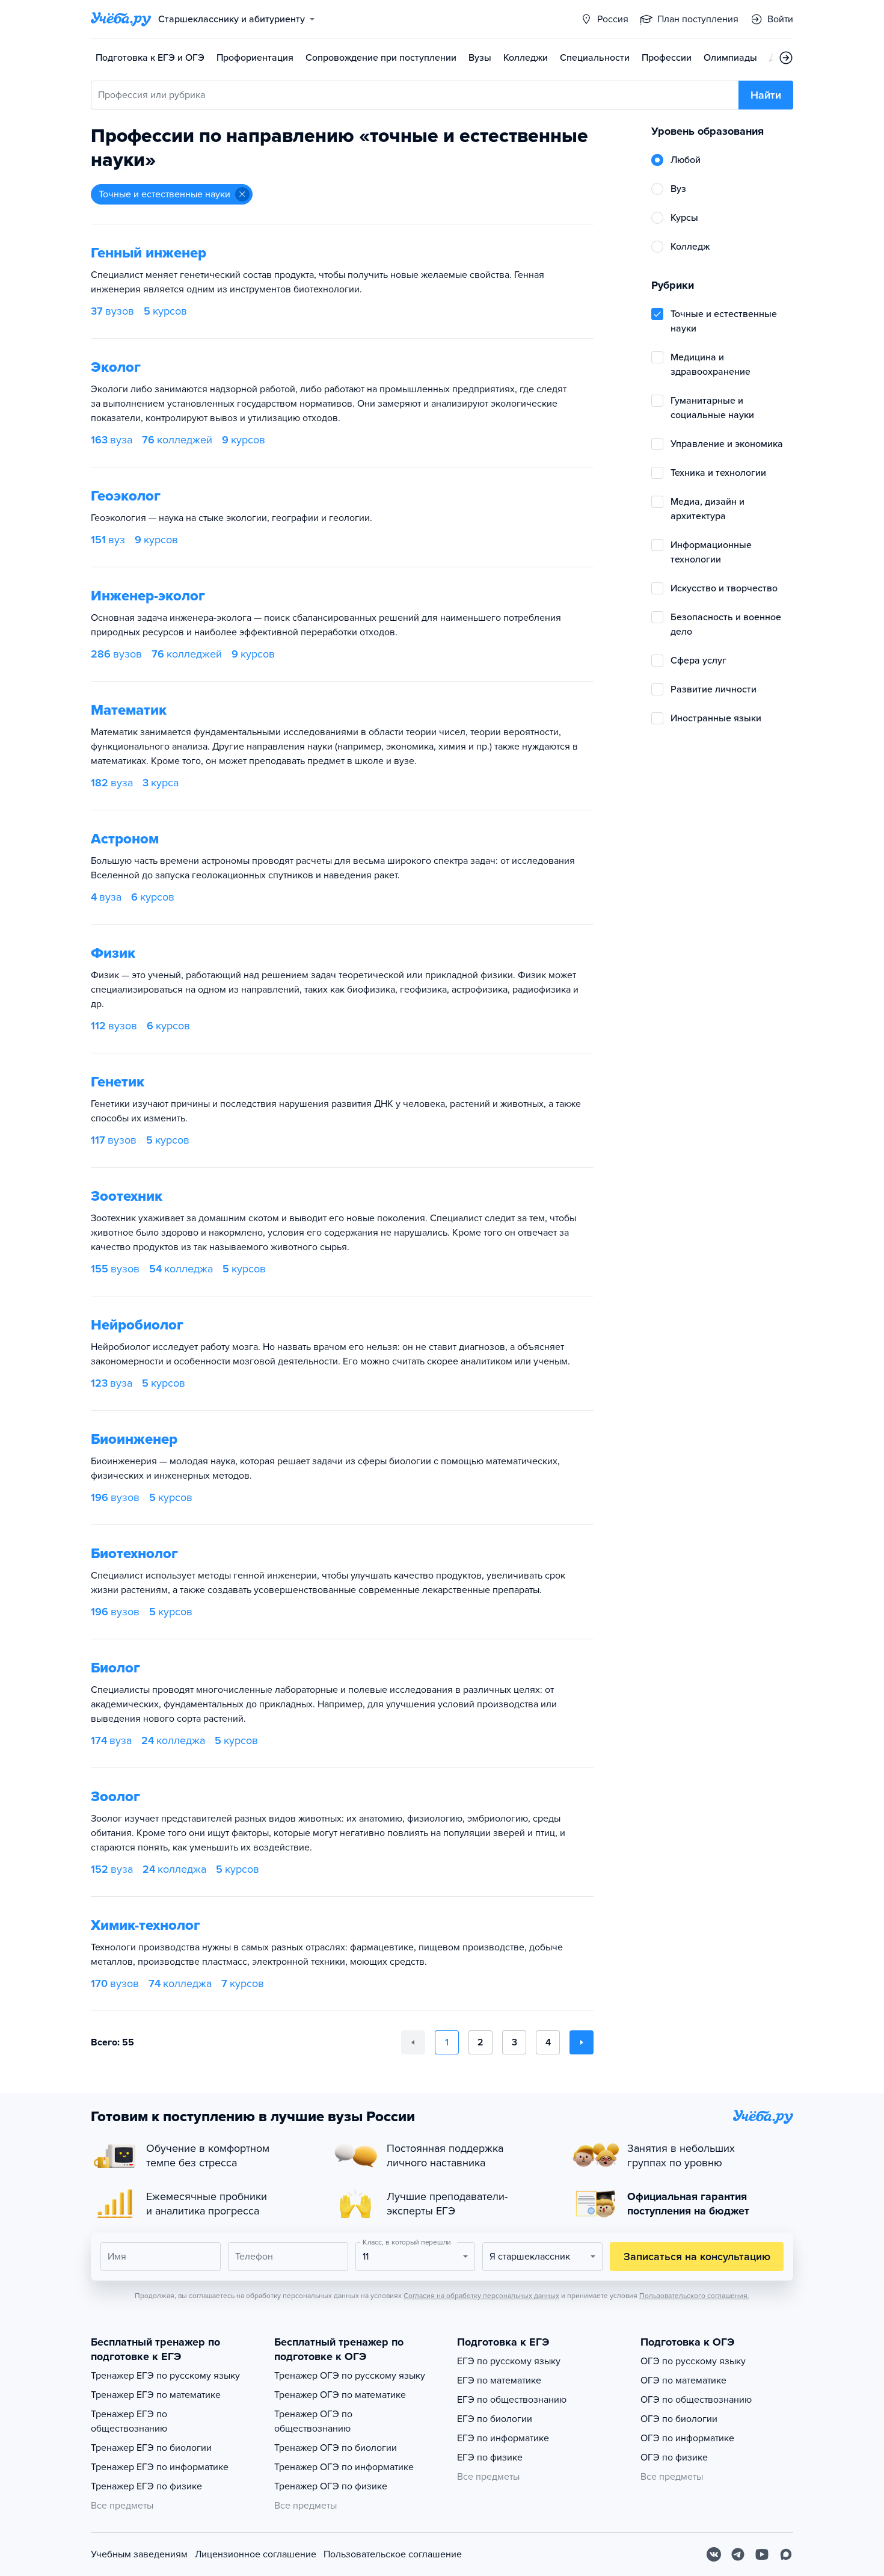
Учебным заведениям (139, 2554)
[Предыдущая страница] (413, 2042)
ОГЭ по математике (683, 2380)
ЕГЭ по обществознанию (512, 2400)
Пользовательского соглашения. (694, 2296)
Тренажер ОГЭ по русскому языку (350, 2376)
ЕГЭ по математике (499, 2380)
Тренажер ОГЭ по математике (340, 2395)
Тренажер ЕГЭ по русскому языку (165, 2376)
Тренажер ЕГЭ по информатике (160, 2467)
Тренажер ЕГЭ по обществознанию (129, 2421)
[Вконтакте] (714, 2554)
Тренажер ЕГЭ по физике (146, 2486)
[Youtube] (762, 2554)
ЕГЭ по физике (490, 2457)
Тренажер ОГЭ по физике (331, 2486)
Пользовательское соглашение (393, 2554)
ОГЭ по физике (674, 2457)
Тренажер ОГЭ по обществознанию (313, 2421)
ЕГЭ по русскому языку (509, 2361)
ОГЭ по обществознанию (696, 2400)
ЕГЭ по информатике (503, 2438)
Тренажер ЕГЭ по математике (156, 2395)
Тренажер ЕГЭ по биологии (151, 2448)
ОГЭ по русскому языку (693, 2361)
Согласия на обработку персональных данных (481, 2296)
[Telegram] (738, 2554)
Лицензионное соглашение (256, 2554)
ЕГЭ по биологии (495, 2419)
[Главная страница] (121, 19)
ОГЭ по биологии (679, 2419)
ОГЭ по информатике (687, 2438)
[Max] (786, 2554)
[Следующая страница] (582, 2042)
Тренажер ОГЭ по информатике (344, 2467)
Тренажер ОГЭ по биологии (336, 2448)
